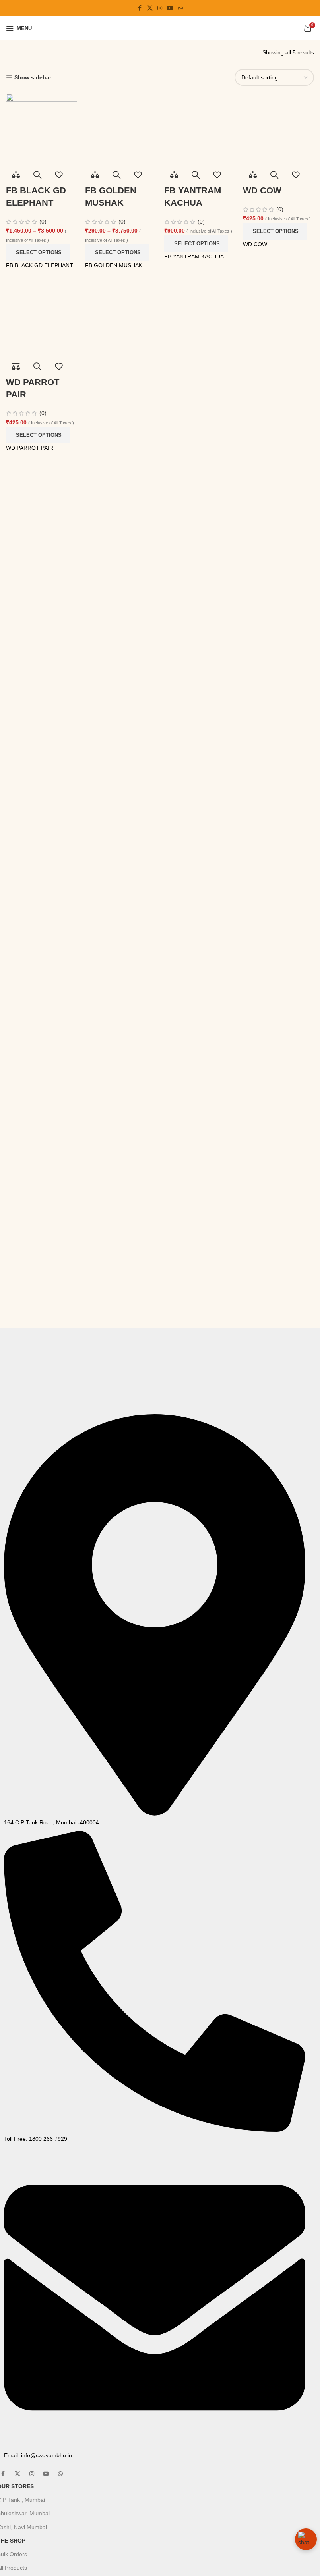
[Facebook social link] (140, 8)
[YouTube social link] (170, 8)
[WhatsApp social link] (180, 8)
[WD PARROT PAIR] (42, 320)
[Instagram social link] (160, 8)
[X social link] (150, 8)
